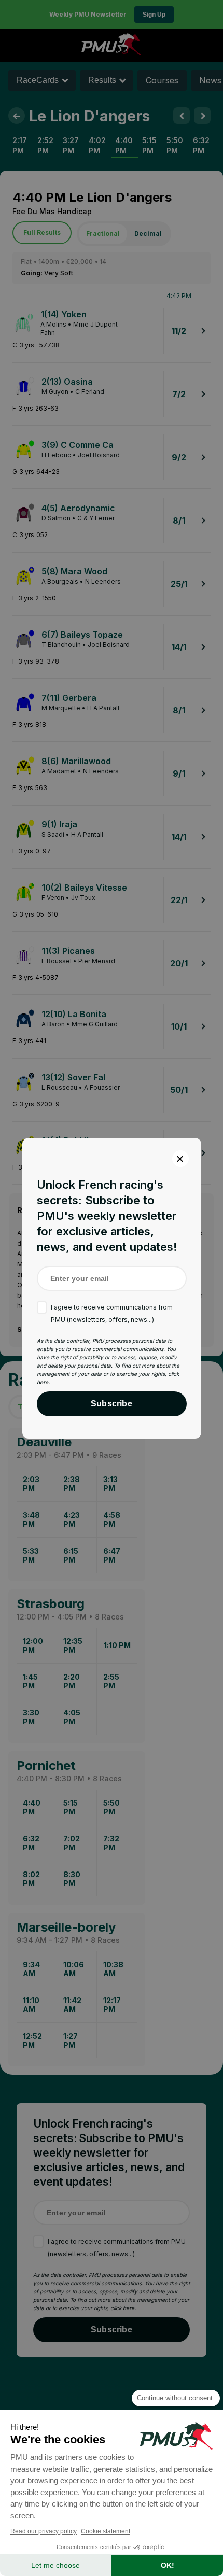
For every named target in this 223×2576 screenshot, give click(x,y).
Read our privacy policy (44, 2531)
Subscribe (112, 1404)
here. (43, 1382)
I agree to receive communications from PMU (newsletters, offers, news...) (112, 1313)
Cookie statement (106, 2531)
